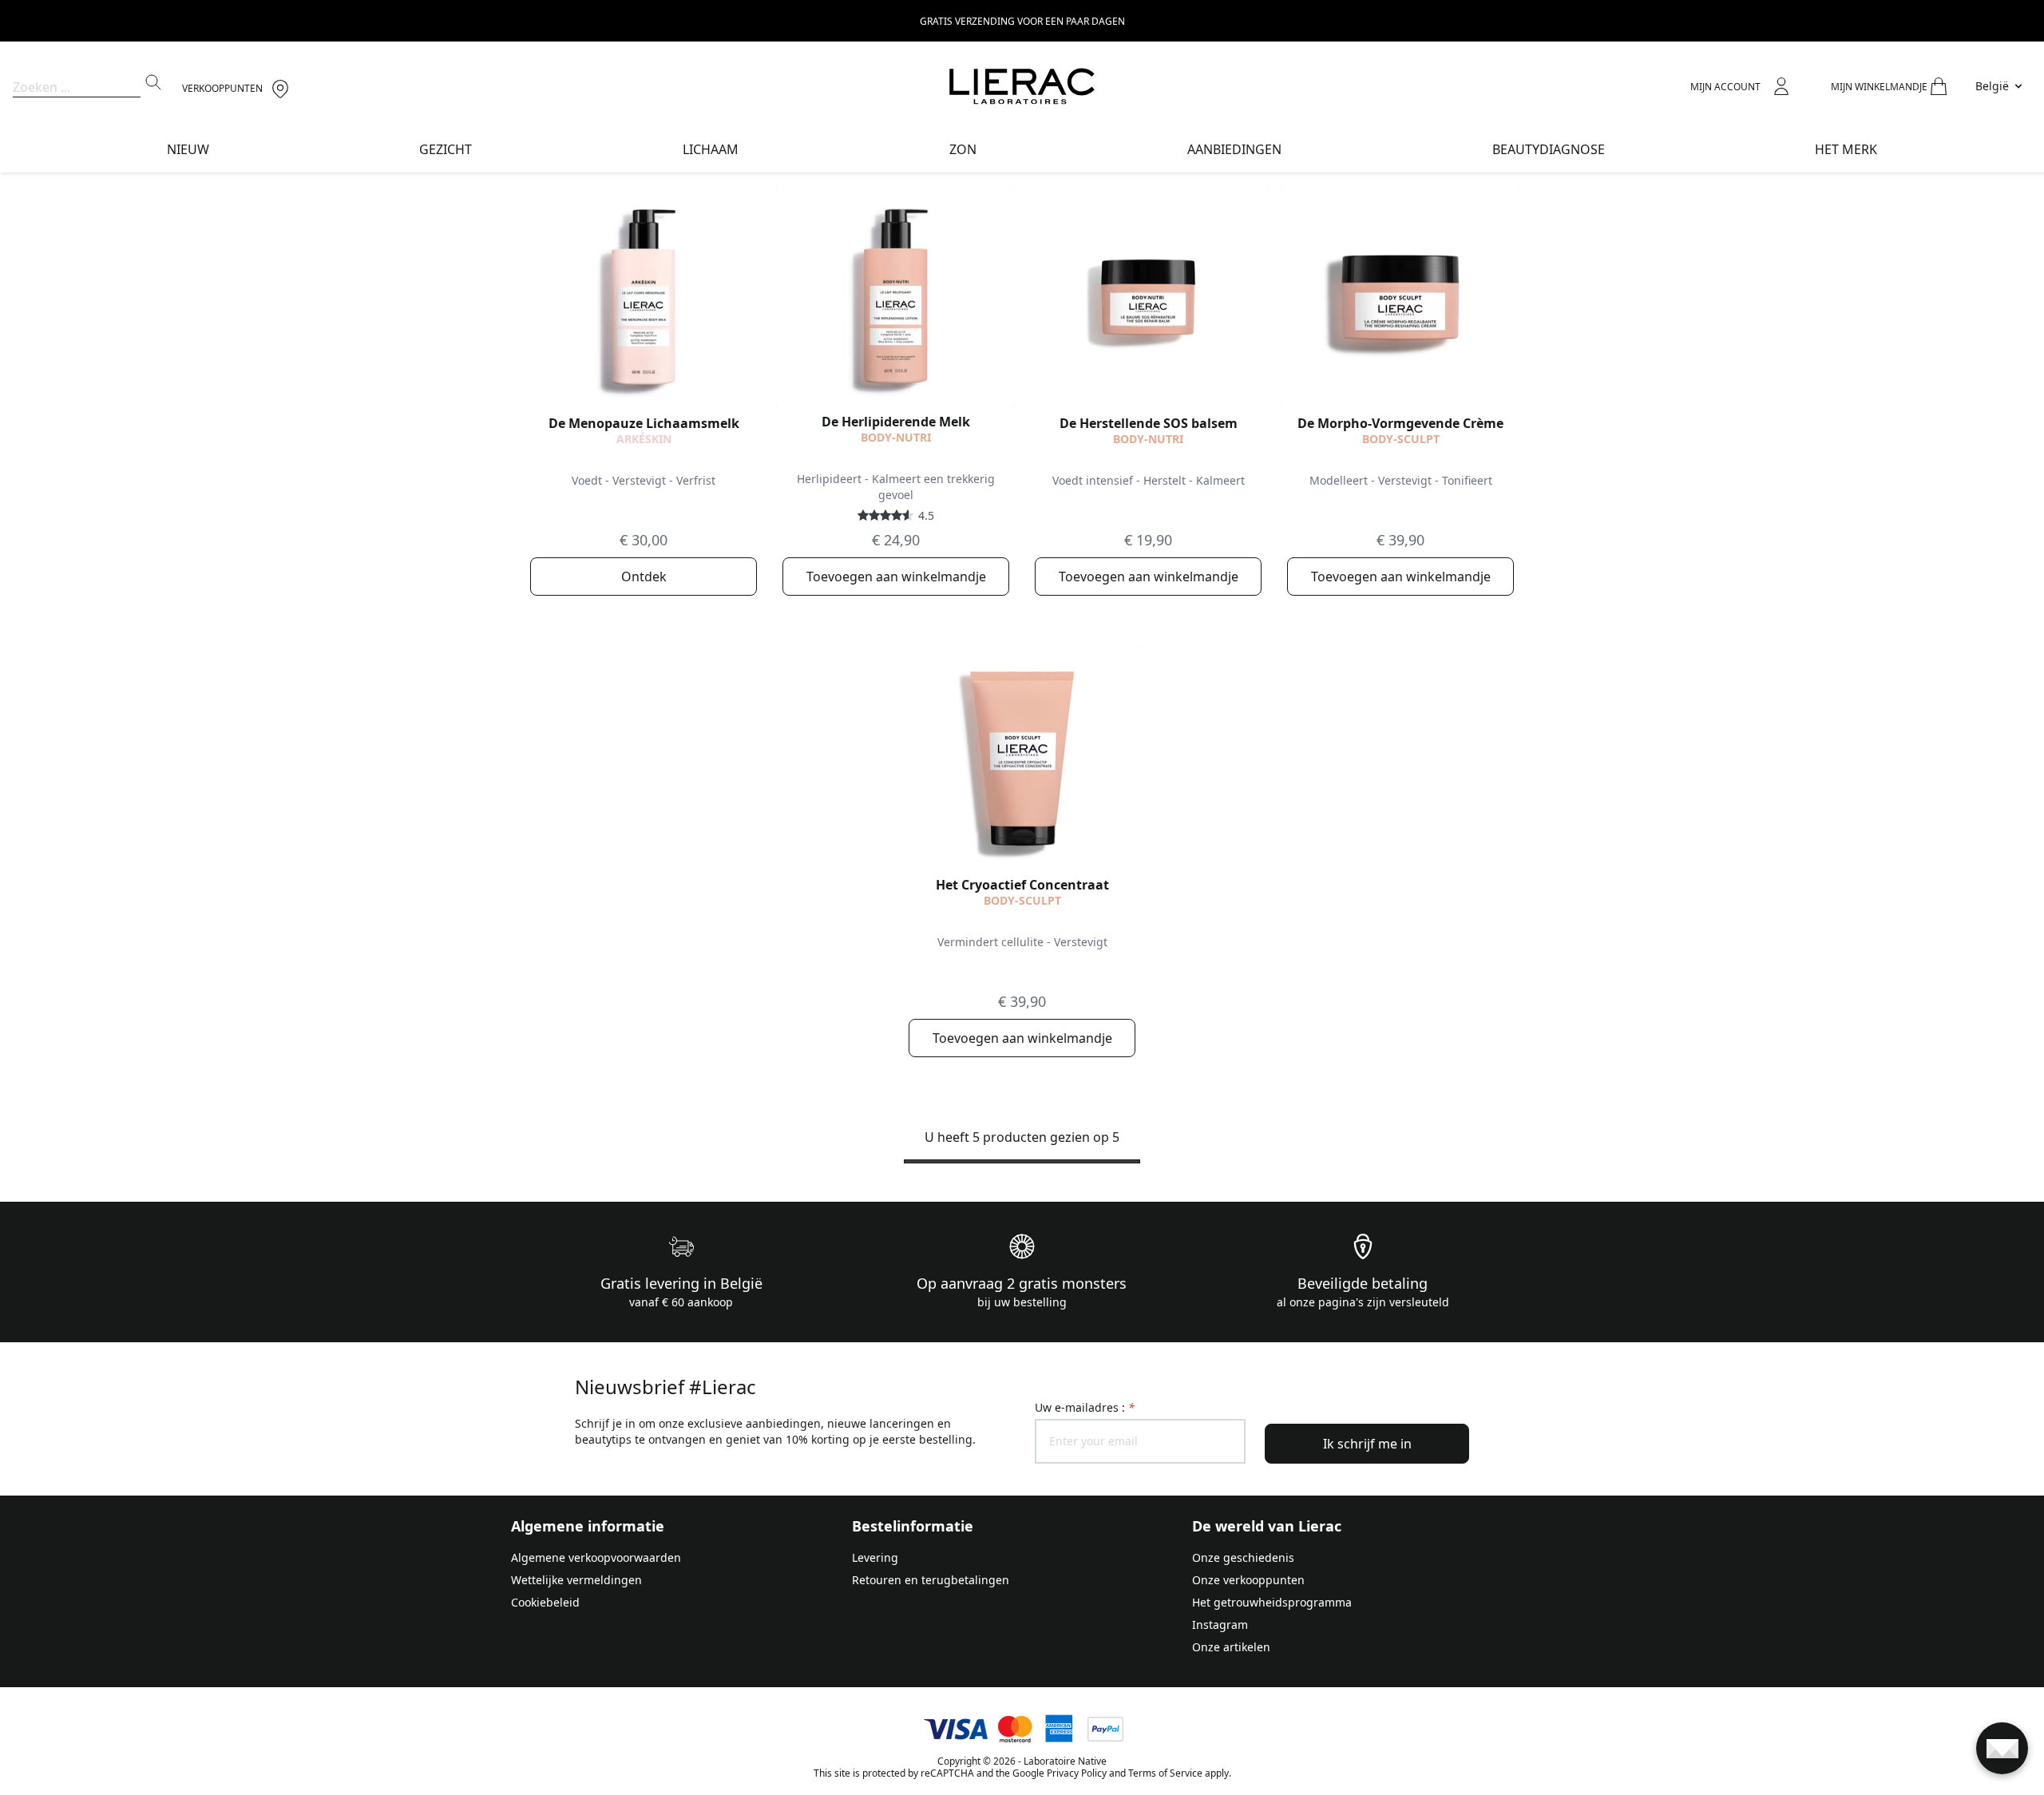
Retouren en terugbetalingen (931, 1580)
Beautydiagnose (1549, 149)
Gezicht (446, 149)
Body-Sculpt (1401, 439)
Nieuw (188, 149)
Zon (963, 149)
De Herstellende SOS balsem (1149, 423)
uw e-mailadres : (1085, 1407)
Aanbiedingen (1234, 149)
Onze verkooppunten (1248, 1580)
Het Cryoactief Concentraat (1022, 885)
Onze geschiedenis (1243, 1557)
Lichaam (711, 149)
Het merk (1846, 149)
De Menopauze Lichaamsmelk (644, 423)
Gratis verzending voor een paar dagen (1022, 21)
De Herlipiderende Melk (896, 422)
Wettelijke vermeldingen (576, 1580)
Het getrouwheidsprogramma (1272, 1602)
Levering (875, 1557)
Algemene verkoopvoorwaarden (596, 1557)
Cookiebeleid (545, 1602)
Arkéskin (644, 439)
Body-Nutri (896, 437)
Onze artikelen (1231, 1647)
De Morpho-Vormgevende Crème (1400, 423)
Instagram (1220, 1625)
